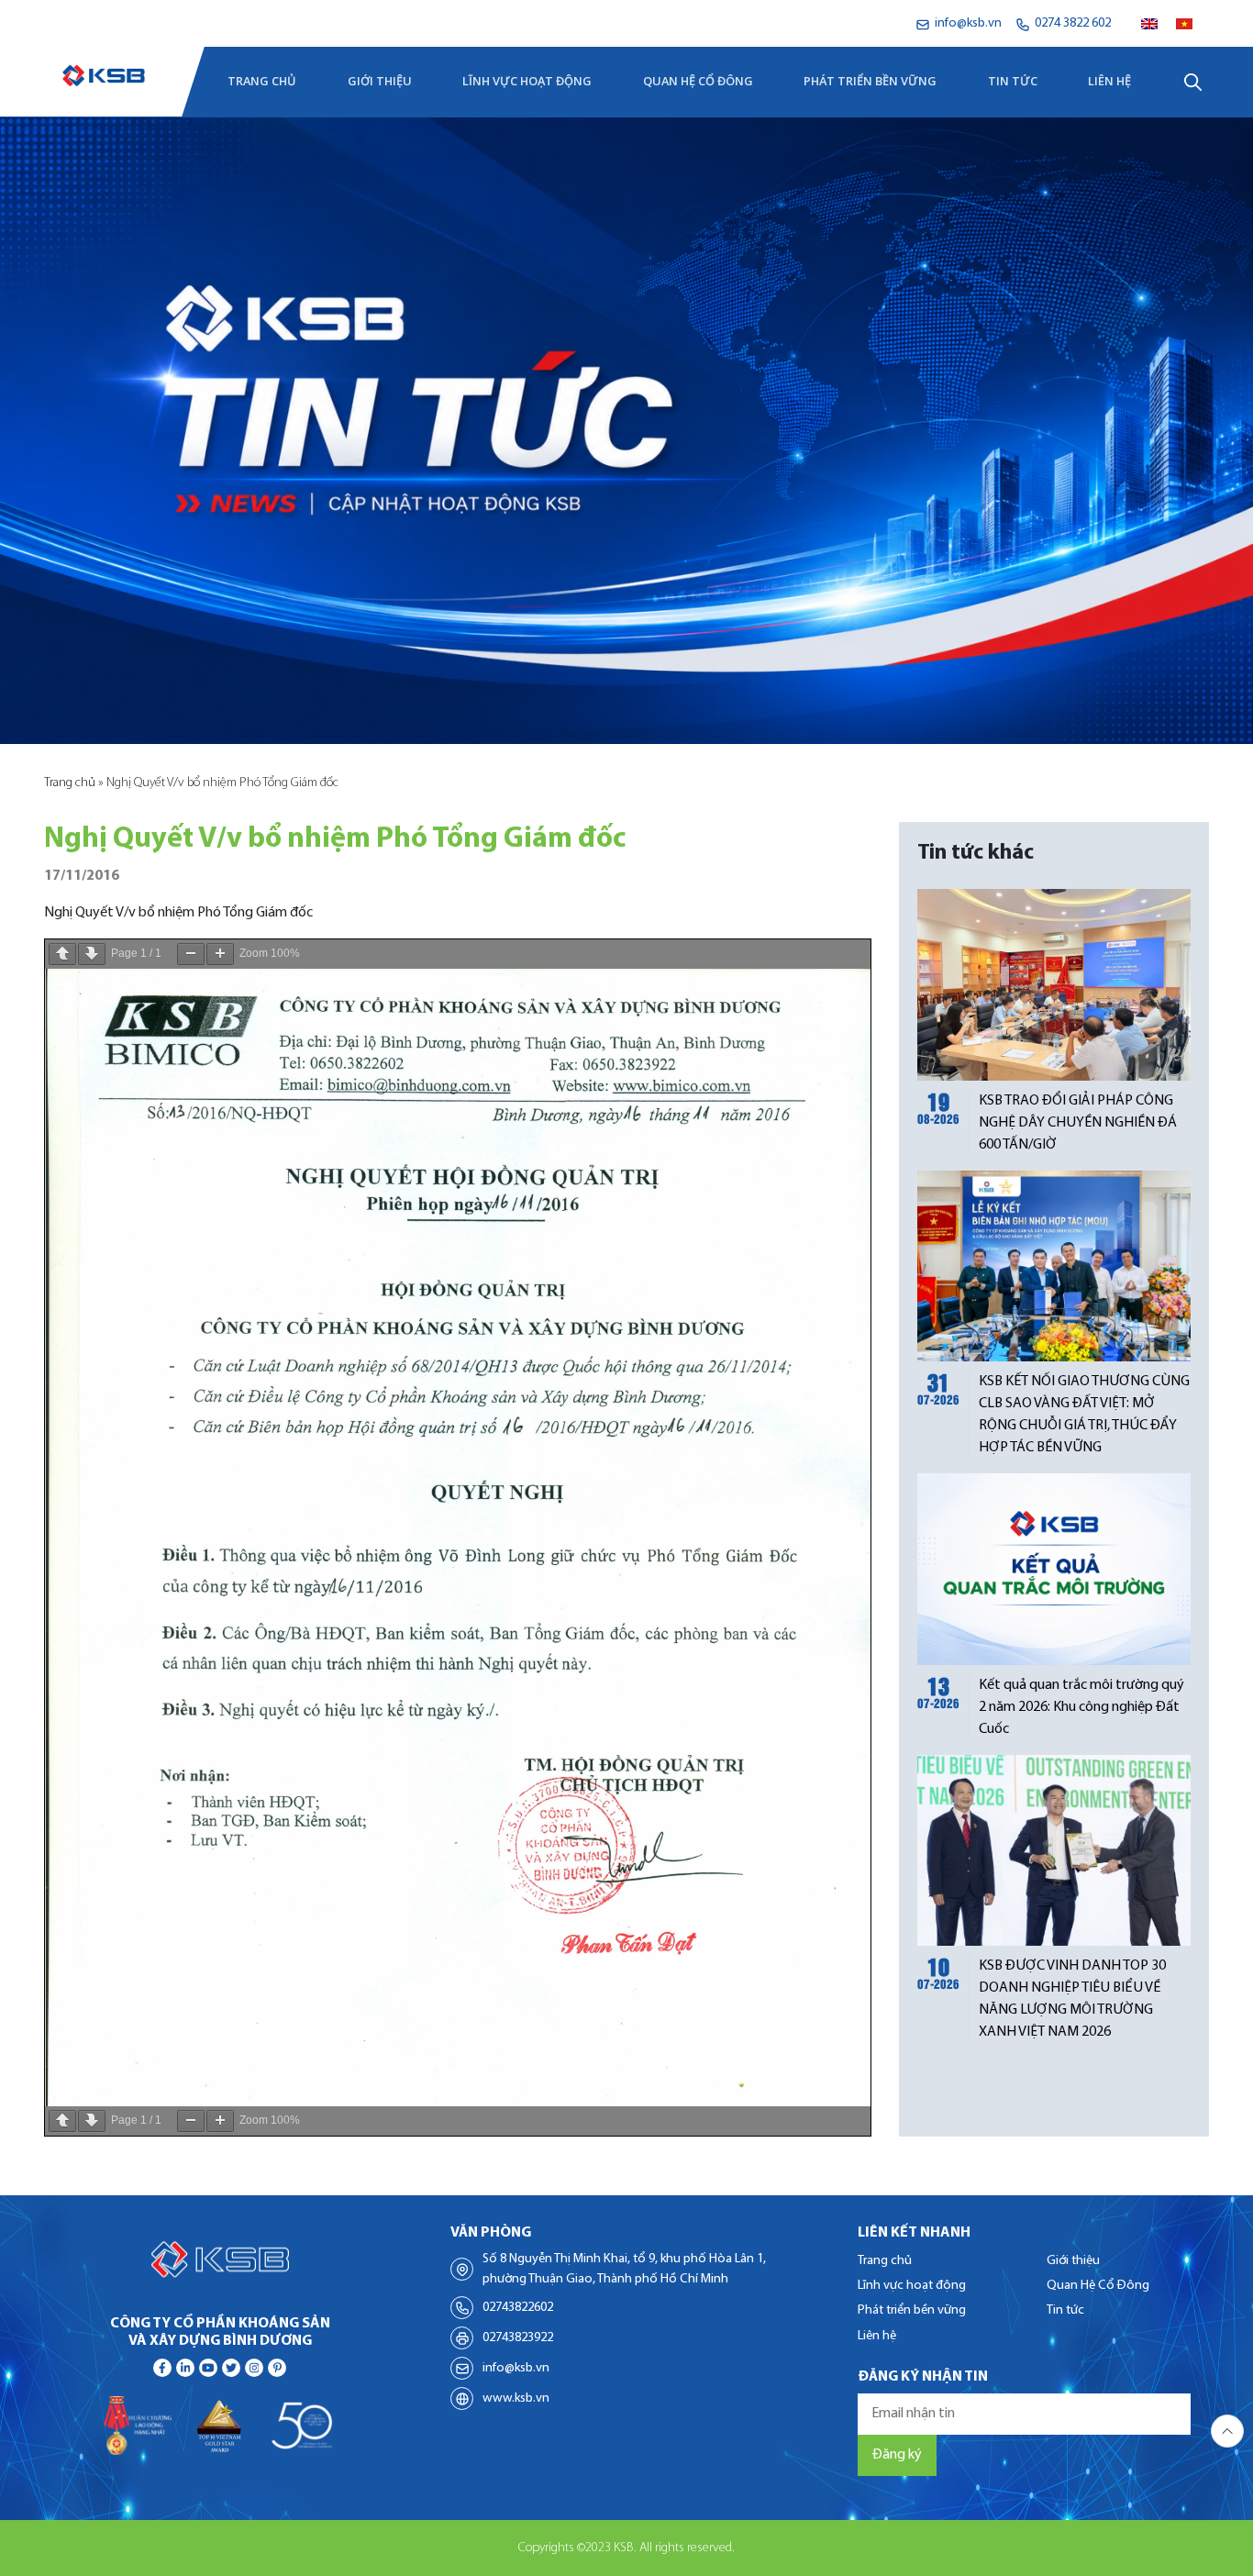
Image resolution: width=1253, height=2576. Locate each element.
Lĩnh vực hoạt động (527, 82)
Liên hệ (1109, 82)
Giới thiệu (380, 82)
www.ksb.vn (516, 2398)
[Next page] (92, 954)
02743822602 (518, 2308)
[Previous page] (62, 954)
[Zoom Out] (191, 954)
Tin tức (1013, 82)
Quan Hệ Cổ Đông (698, 82)
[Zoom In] (220, 954)
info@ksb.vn (516, 2368)
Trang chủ (262, 82)
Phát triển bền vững (870, 82)
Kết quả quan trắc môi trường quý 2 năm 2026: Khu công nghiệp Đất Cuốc (1081, 1707)
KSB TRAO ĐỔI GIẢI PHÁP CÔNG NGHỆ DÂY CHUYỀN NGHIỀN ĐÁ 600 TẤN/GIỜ (1078, 1123)
